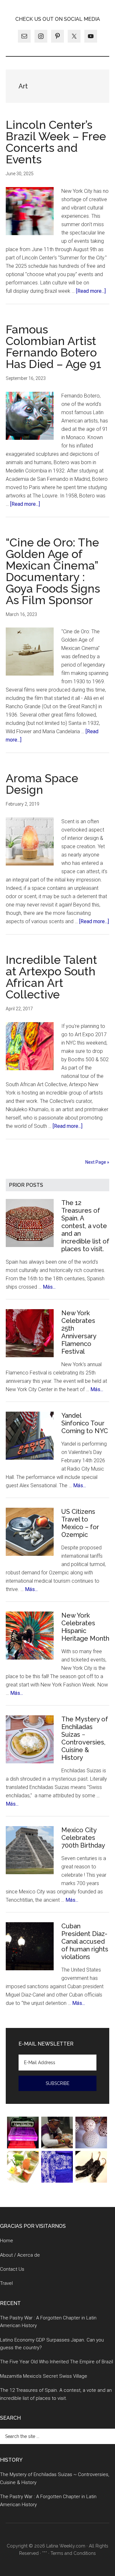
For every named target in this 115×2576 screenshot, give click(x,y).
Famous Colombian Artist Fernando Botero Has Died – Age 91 (54, 347)
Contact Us (12, 2269)
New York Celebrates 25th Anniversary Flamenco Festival (79, 1332)
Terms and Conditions (73, 2553)
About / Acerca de (20, 2255)
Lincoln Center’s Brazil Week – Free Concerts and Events (56, 142)
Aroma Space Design (42, 784)
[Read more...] (91, 291)
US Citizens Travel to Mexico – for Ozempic (80, 1523)
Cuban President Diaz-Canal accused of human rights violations (85, 1941)
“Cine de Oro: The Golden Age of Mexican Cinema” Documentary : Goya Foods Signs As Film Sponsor (53, 571)
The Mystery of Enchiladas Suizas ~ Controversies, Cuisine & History (85, 1738)
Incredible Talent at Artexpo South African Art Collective (51, 977)
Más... (49, 1287)
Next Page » (97, 1162)
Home (7, 2241)
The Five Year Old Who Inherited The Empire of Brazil (57, 2362)
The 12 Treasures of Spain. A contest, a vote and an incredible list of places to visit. (85, 1226)
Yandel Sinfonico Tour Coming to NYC (85, 1423)
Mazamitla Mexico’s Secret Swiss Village (44, 2376)
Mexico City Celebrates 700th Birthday (83, 1838)
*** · (46, 2553)
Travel (6, 2283)
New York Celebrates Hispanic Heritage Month (85, 1627)
